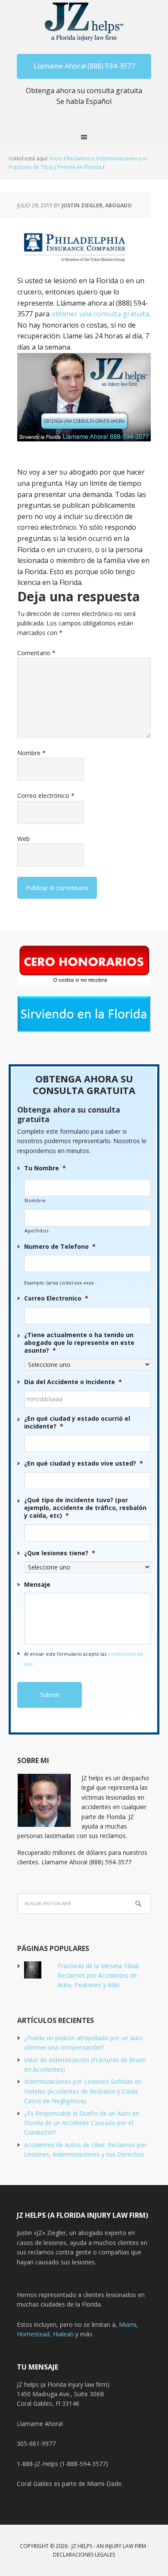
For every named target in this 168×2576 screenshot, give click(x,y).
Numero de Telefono (60, 1247)
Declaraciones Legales (84, 2555)
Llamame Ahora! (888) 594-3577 (84, 66)
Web (23, 839)
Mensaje (37, 1585)
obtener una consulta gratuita (100, 314)
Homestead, (35, 2334)
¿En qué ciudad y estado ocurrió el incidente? (77, 1422)
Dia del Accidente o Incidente (73, 1382)
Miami (128, 2324)
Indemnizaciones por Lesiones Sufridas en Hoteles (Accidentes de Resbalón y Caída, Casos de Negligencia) (83, 2091)
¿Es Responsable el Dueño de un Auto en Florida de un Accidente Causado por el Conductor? (82, 2123)
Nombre (31, 753)
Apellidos (37, 1230)
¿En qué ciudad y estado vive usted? (84, 1463)
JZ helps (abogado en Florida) (84, 22)
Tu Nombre (45, 1168)
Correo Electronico (56, 1298)
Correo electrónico (46, 796)
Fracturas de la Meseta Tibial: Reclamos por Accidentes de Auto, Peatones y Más (99, 1976)
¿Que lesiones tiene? (60, 1553)
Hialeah (63, 2334)
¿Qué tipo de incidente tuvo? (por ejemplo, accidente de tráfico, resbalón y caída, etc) (85, 1508)
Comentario (36, 653)
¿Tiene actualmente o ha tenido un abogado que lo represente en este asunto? (79, 1343)
